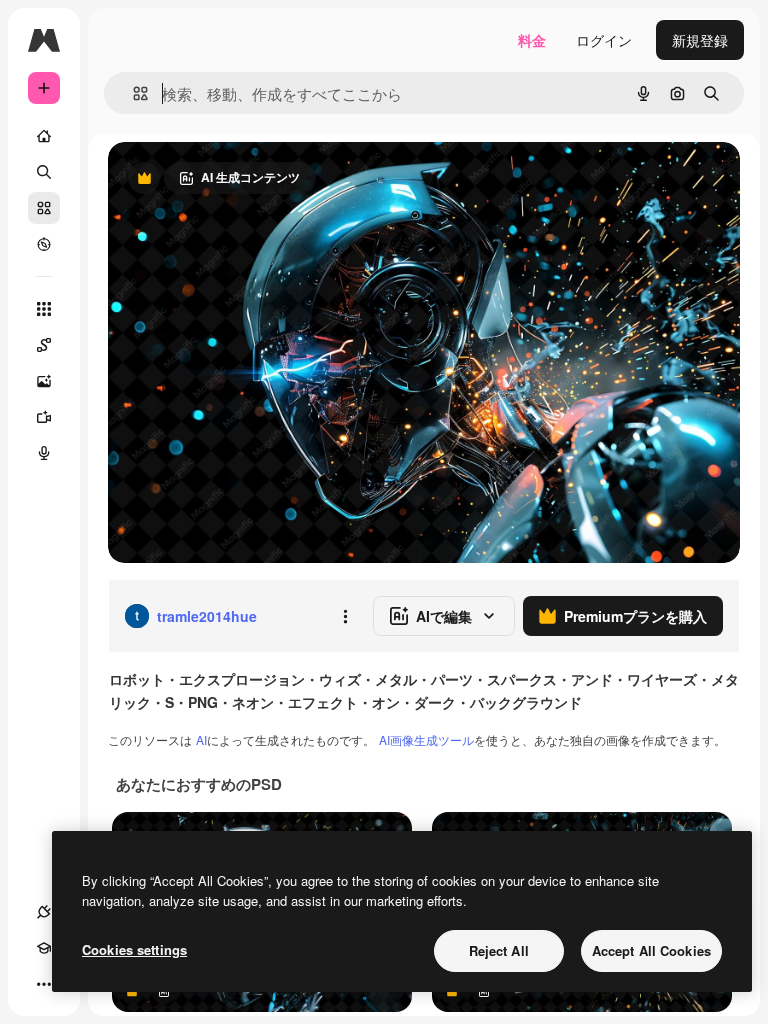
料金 (532, 40)
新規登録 (700, 40)
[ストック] (44, 208)
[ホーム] (44, 136)
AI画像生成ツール (426, 739)
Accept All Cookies (651, 950)
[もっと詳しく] (44, 244)
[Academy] (44, 948)
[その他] (44, 984)
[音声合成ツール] (44, 453)
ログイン (604, 40)
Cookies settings (134, 949)
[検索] (44, 172)
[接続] (44, 912)
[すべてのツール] (44, 309)
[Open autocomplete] (132, 93)
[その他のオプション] (345, 616)
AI (201, 739)
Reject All (499, 950)
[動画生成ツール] (44, 417)
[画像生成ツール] (44, 381)
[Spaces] (44, 345)
